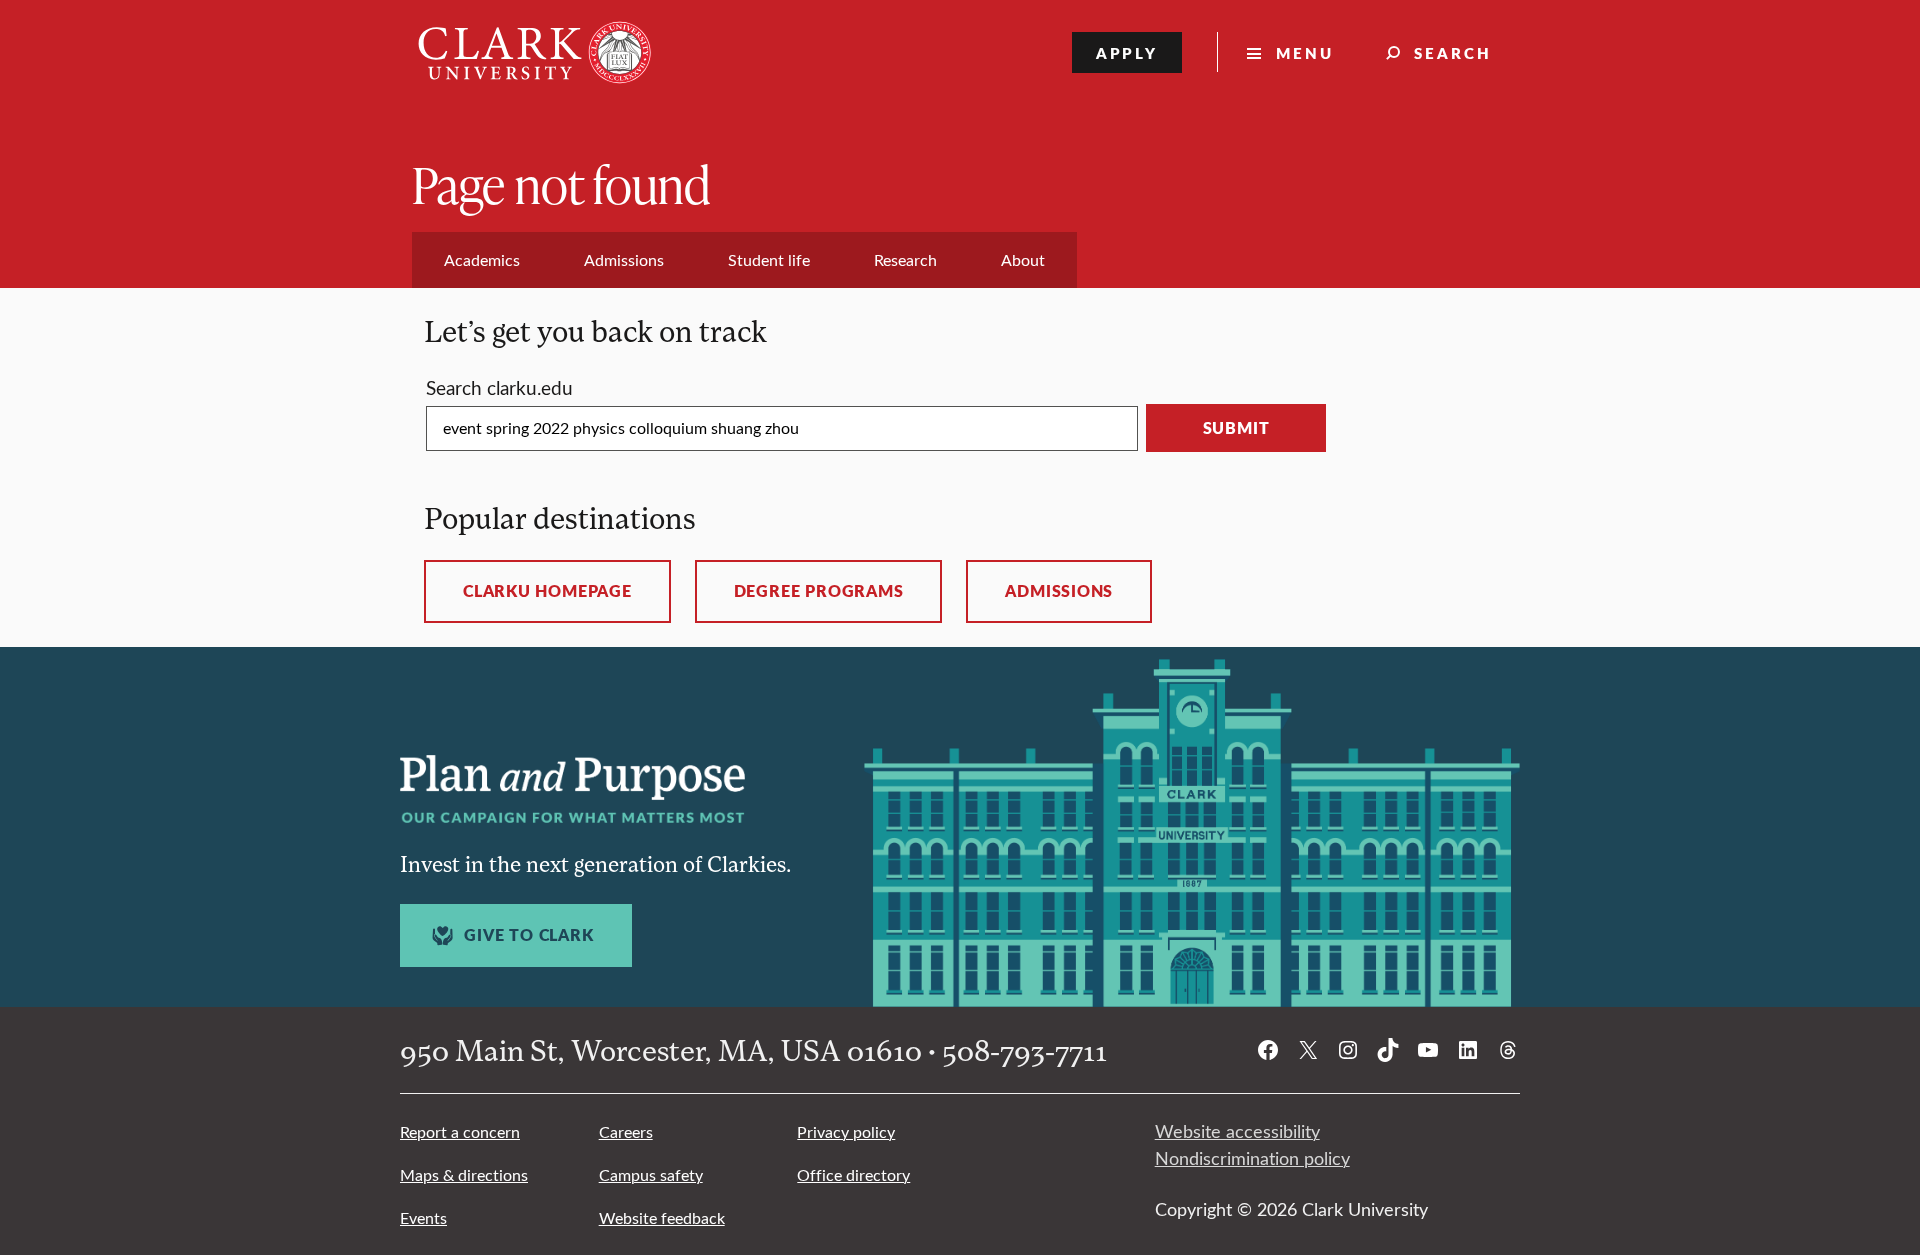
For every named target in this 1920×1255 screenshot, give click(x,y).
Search (1453, 52)
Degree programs (819, 591)
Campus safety (651, 1174)
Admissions (1059, 591)
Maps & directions (464, 1174)
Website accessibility (1237, 1131)
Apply (1127, 52)
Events (423, 1217)
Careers (626, 1131)
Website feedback (662, 1217)
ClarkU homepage (547, 591)
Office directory (853, 1174)
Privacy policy (846, 1131)
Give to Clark (528, 935)
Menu (1305, 52)
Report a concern (460, 1131)
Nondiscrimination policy (1252, 1158)
